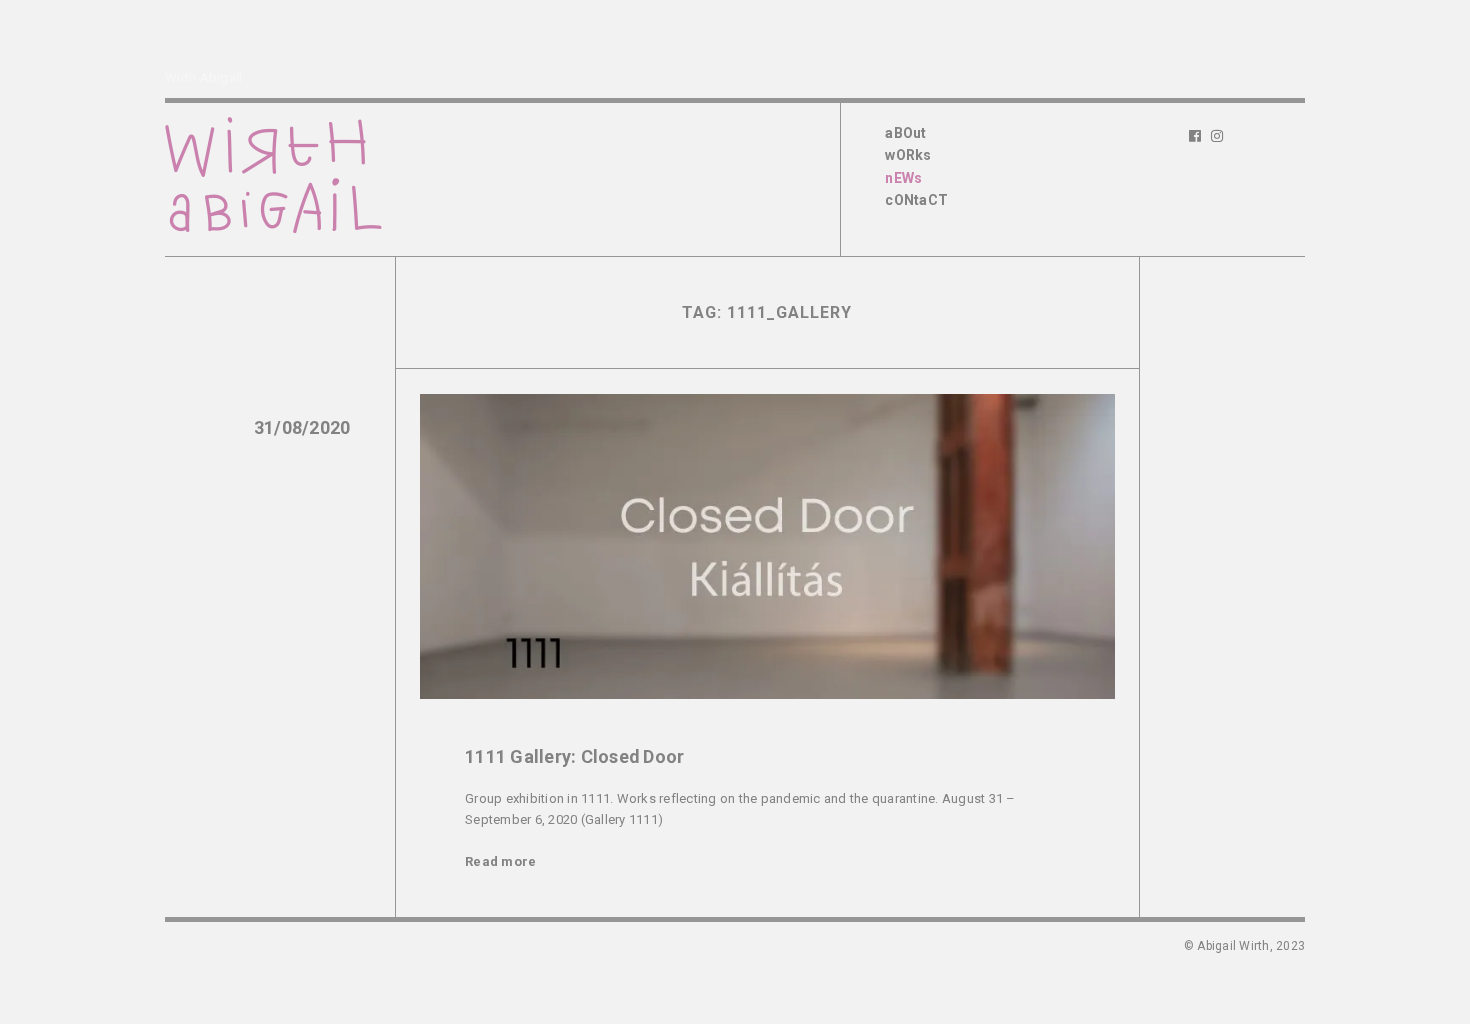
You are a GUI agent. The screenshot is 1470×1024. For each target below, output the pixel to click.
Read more (500, 861)
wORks (908, 155)
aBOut (905, 133)
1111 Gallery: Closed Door (574, 756)
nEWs (903, 178)
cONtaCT (916, 200)
